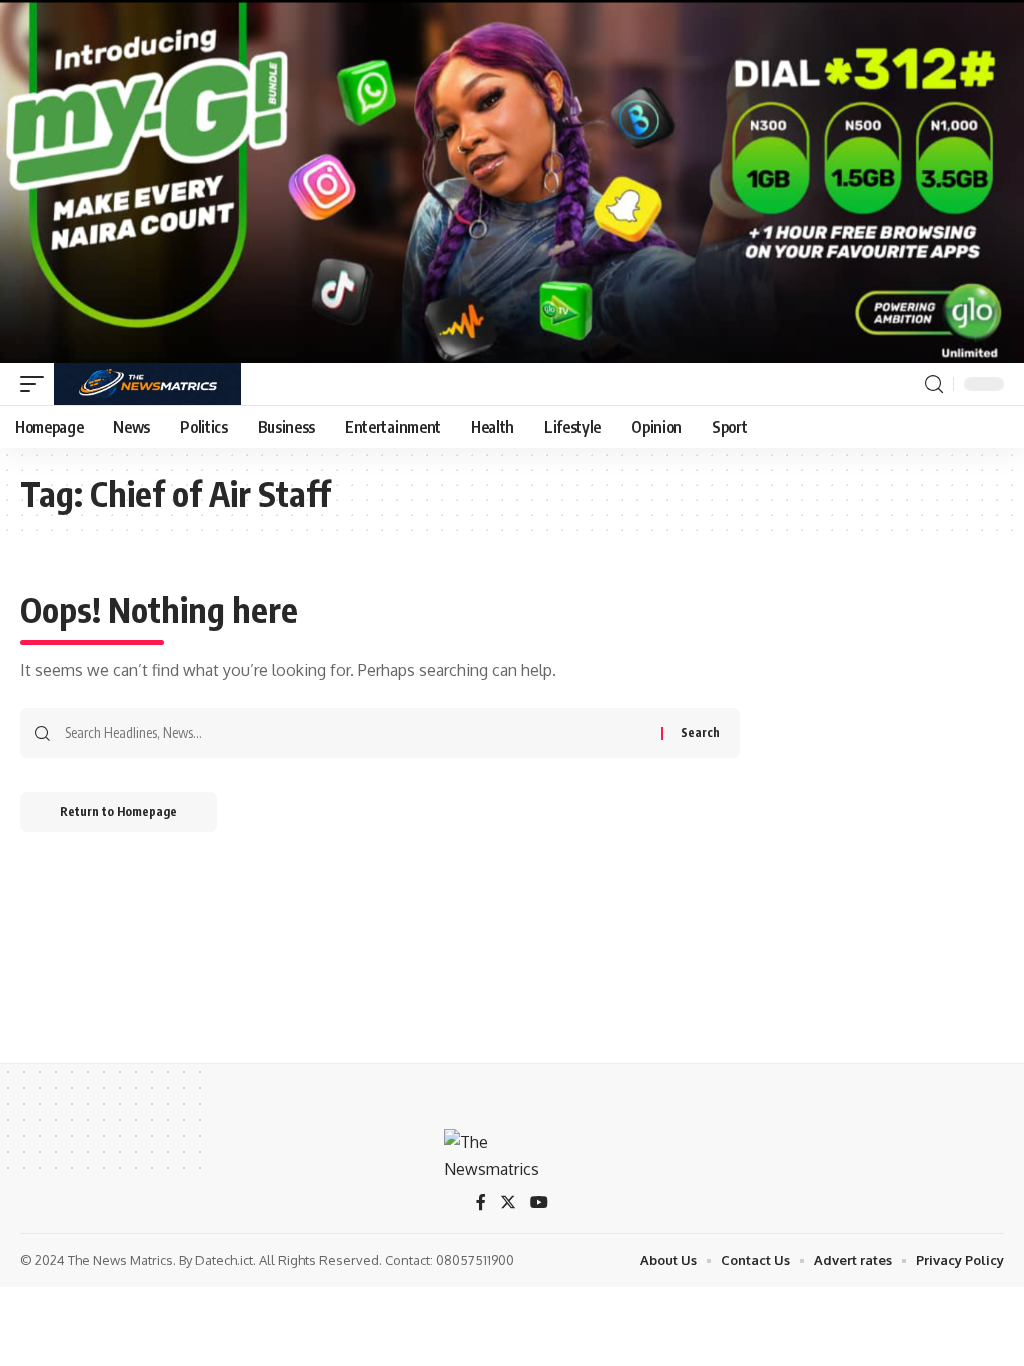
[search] (934, 384)
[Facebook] (481, 1203)
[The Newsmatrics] (147, 384)
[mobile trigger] (37, 384)
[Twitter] (508, 1203)
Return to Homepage (118, 811)
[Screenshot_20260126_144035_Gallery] (512, 180)
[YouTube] (539, 1203)
